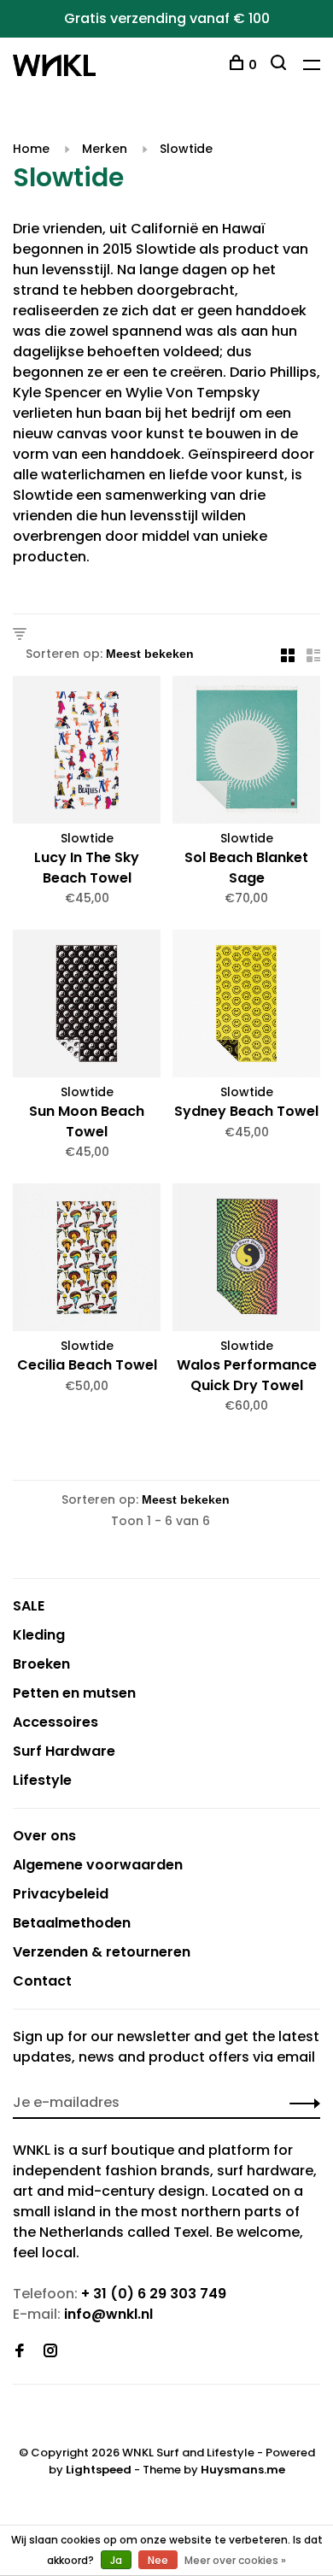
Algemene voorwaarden (98, 1865)
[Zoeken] (280, 65)
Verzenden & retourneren (102, 1952)
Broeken (41, 1664)
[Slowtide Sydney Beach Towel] (246, 1006)
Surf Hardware (64, 1751)
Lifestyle (42, 1780)
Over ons (44, 1836)
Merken (105, 149)
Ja (116, 2560)
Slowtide (186, 149)
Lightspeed (99, 2470)
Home (31, 149)
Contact (42, 1981)
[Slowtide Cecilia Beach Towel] (87, 1260)
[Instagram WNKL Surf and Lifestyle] (50, 2352)
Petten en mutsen (74, 1693)
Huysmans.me (243, 2470)
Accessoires (55, 1722)
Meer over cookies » (235, 2560)
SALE (29, 1606)
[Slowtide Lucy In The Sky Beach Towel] (87, 753)
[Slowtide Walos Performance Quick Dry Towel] (246, 1260)
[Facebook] (20, 2352)
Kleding (39, 1635)
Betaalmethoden (72, 1923)
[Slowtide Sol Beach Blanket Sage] (246, 753)
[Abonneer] (300, 2103)
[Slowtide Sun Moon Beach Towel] (87, 1006)
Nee (158, 2560)
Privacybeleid (61, 1894)
